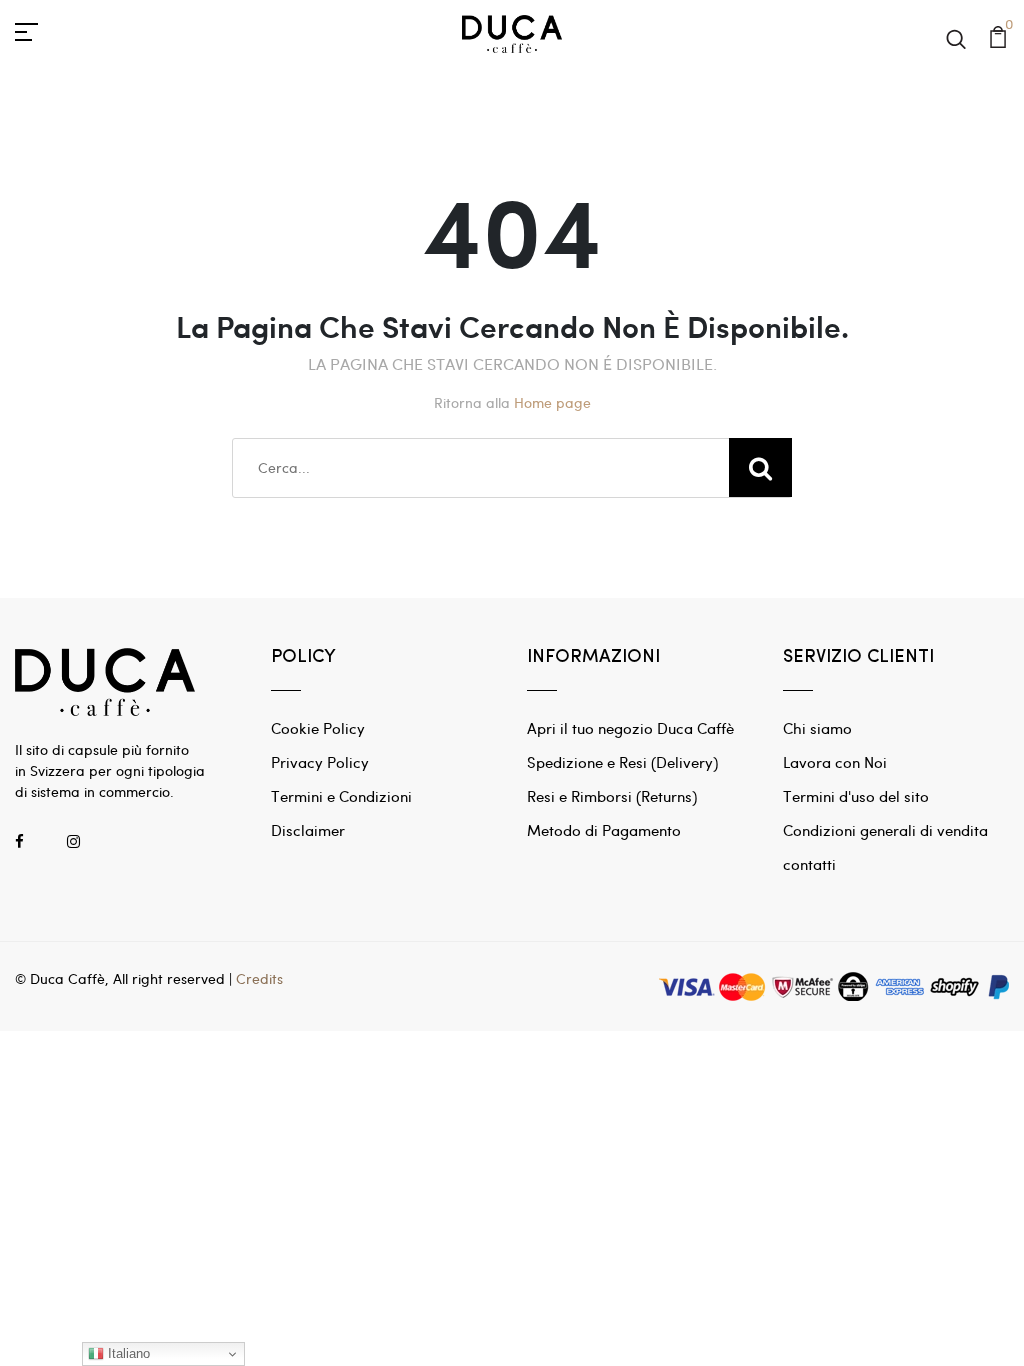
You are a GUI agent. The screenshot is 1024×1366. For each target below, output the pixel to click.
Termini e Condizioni (341, 796)
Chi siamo (817, 728)
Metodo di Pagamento (604, 830)
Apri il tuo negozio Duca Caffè (630, 728)
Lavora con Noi (835, 762)
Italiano (127, 1353)
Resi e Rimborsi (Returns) (612, 796)
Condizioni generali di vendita (885, 830)
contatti (809, 864)
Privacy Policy (320, 762)
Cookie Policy (318, 728)
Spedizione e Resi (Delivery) (622, 762)
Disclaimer (308, 830)
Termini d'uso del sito (856, 796)
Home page (552, 402)
